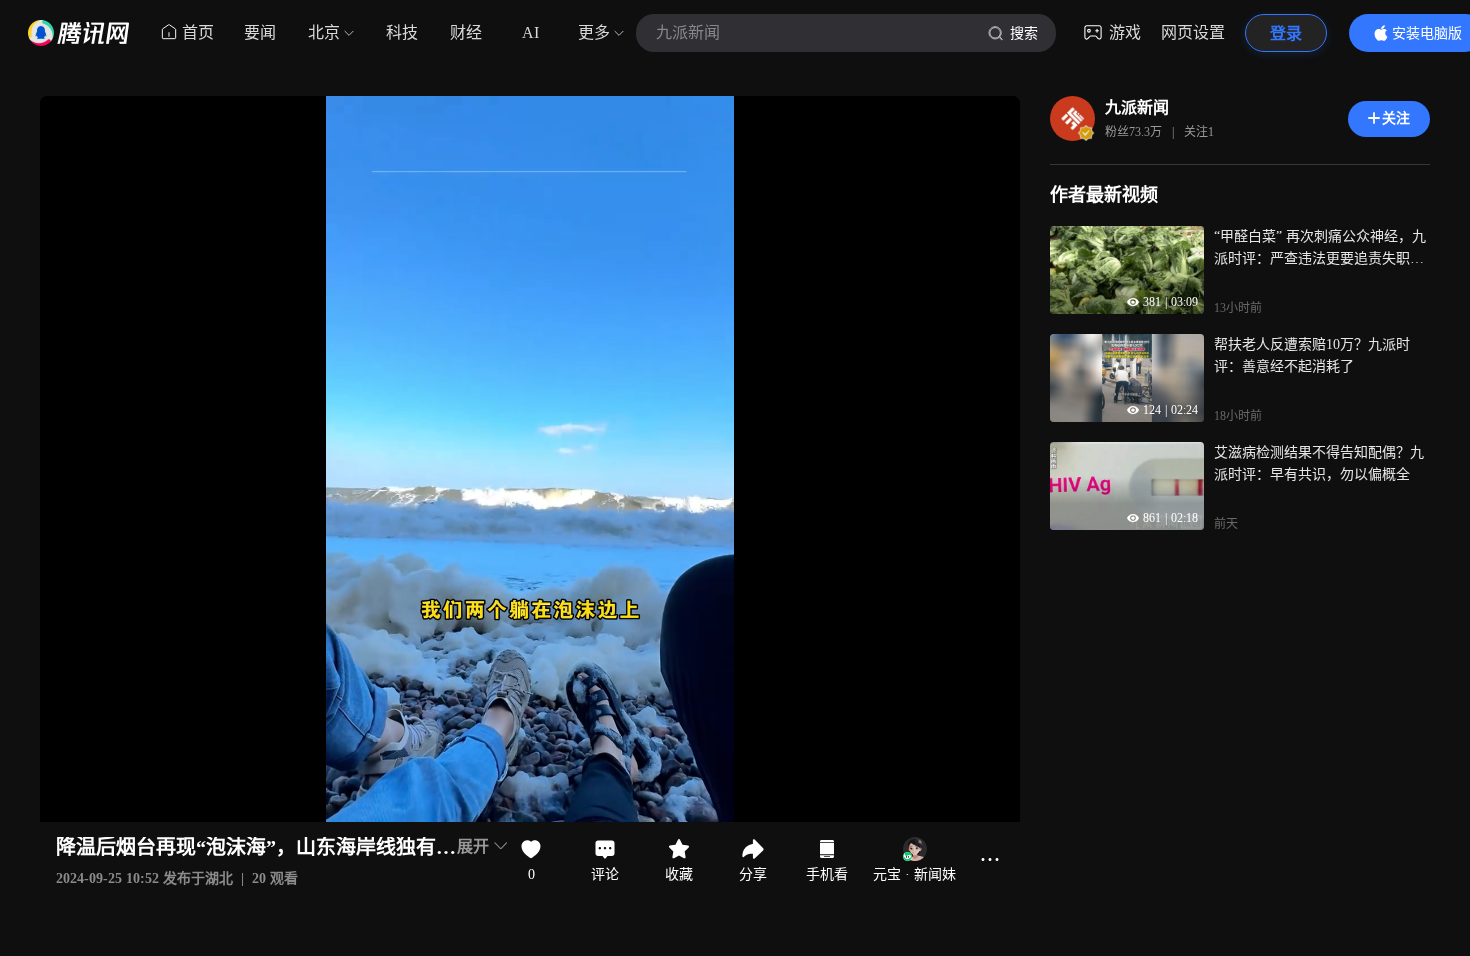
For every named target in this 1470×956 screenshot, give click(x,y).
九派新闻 (1137, 107)
